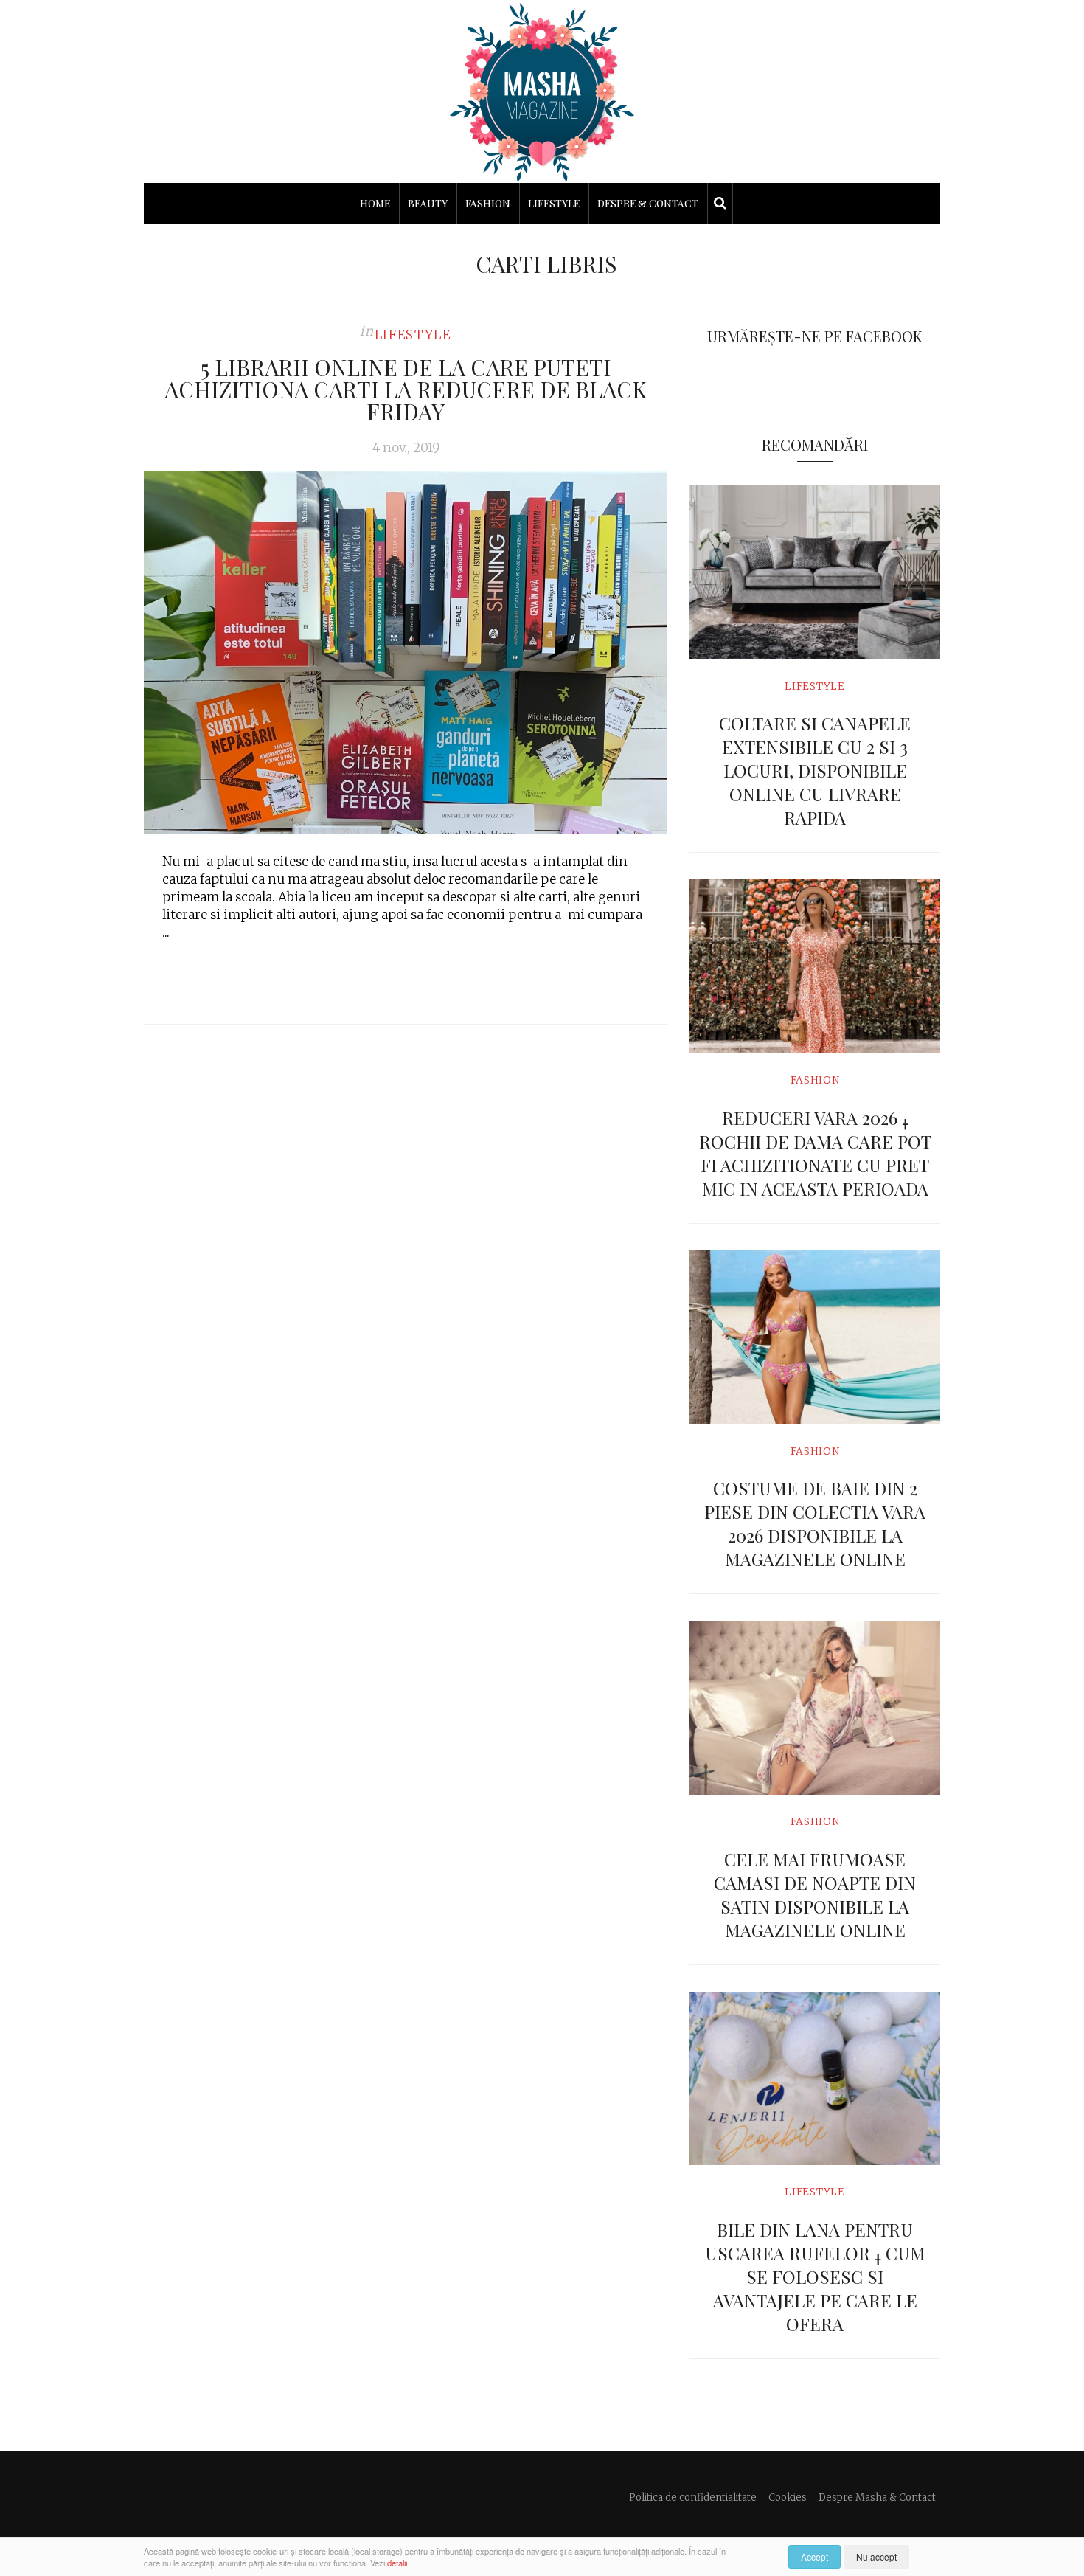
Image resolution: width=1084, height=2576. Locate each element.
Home (375, 203)
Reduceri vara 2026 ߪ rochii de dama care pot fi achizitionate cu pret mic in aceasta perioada (815, 1153)
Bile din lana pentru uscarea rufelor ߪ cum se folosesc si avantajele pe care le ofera (815, 2276)
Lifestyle (554, 203)
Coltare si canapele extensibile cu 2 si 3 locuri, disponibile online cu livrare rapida (815, 770)
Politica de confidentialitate (693, 2497)
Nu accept (876, 2556)
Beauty (428, 203)
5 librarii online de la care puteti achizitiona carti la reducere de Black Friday (406, 389)
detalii (397, 2563)
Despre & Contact (648, 203)
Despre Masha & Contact (877, 2497)
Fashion (488, 203)
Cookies (788, 2497)
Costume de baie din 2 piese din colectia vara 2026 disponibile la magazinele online (815, 1523)
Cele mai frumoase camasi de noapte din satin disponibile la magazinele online (815, 1894)
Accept (814, 2556)
